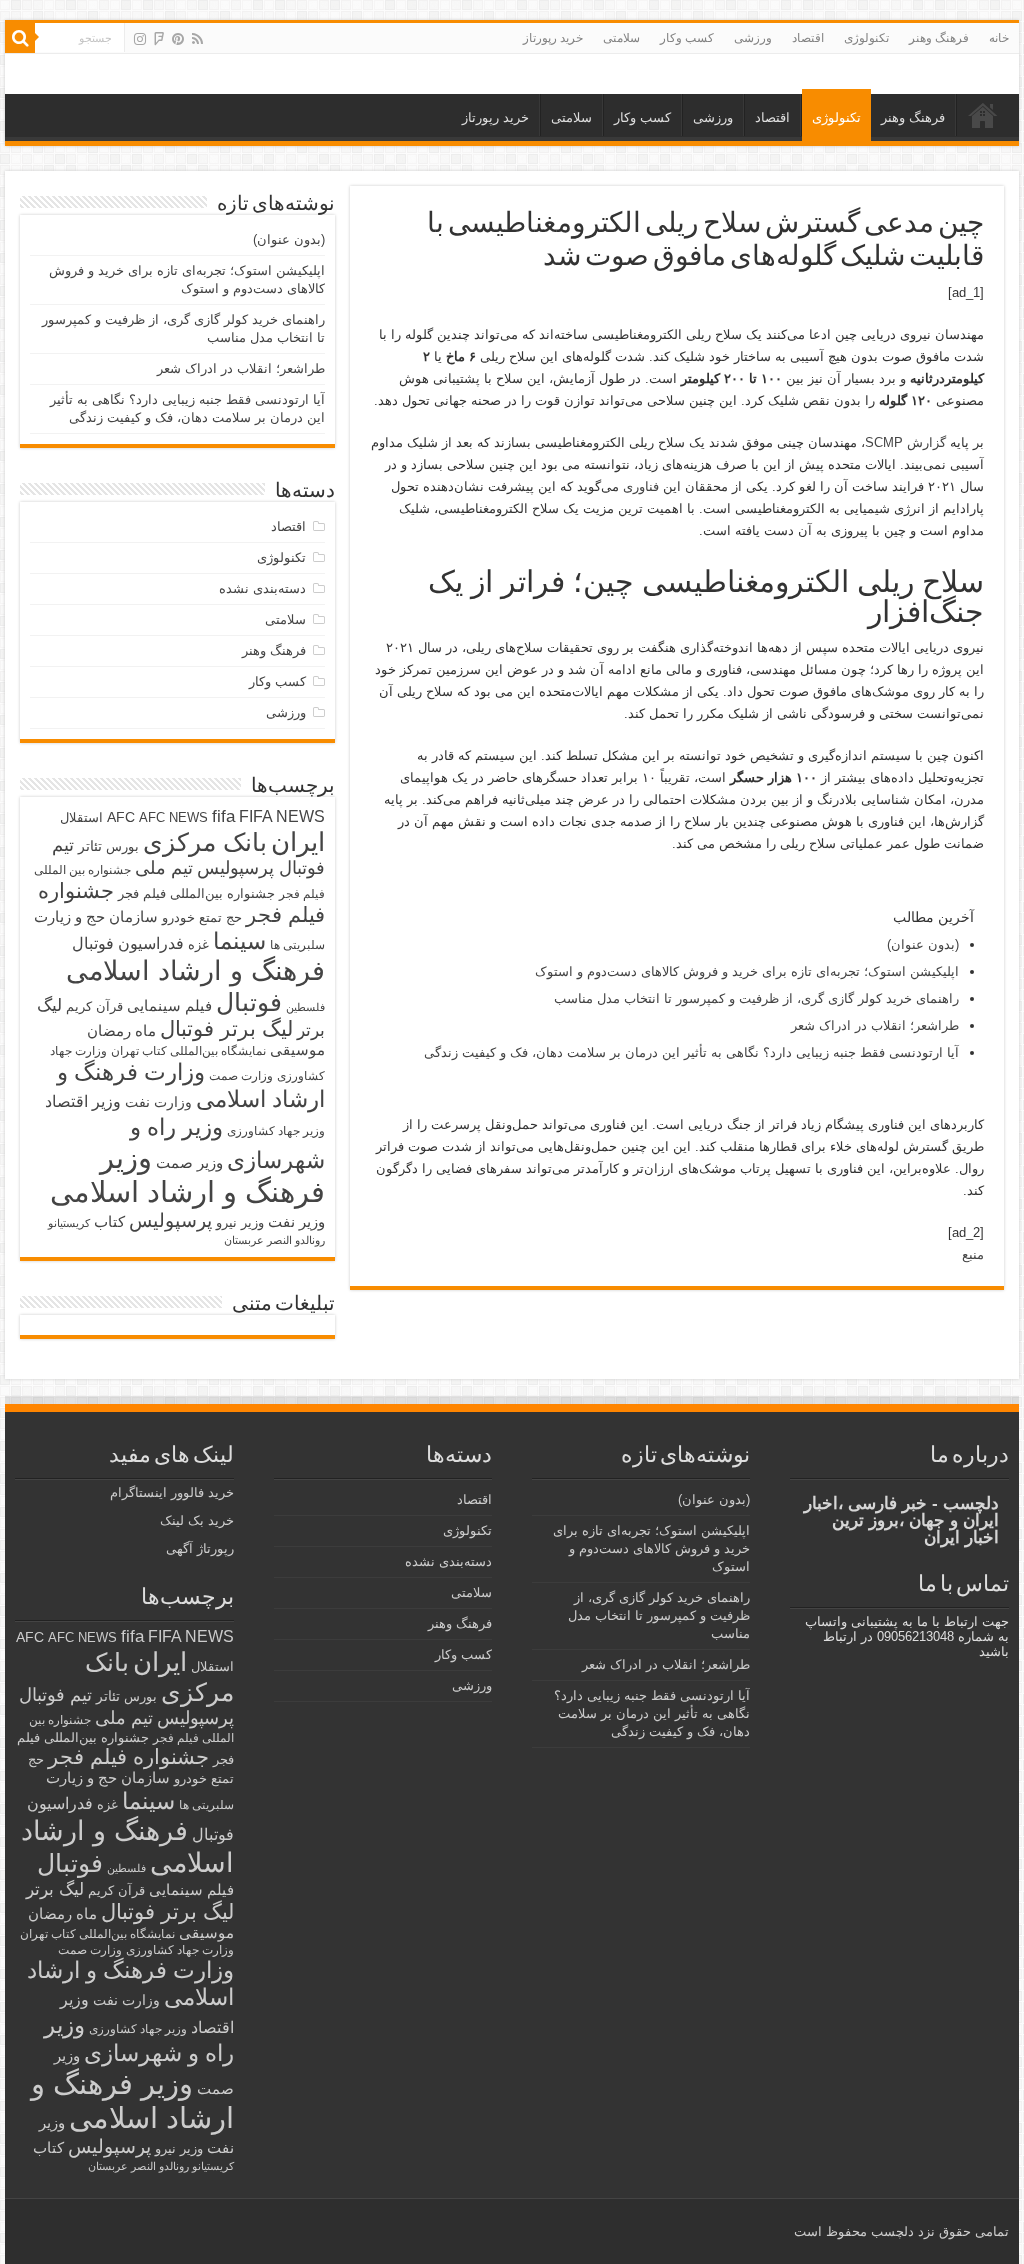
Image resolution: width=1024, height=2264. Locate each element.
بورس (122, 846)
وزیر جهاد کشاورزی (276, 1131)
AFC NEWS (173, 817)
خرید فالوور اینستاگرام (172, 1492)
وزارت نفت (158, 1102)
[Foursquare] (159, 39)
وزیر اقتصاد (83, 1101)
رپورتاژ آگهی (200, 1548)
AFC (121, 817)
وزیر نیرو (240, 1222)
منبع (973, 1254)
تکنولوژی (866, 38)
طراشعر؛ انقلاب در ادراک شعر (875, 1025)
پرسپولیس (170, 1220)
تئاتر (90, 846)
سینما (239, 941)
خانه (999, 38)
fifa (223, 816)
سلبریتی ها (297, 945)
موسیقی (297, 1050)
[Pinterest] (178, 39)
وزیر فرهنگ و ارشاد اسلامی (187, 1174)
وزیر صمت (189, 1162)
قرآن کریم (94, 1006)
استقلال (81, 817)
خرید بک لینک (197, 1520)
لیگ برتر (55, 1889)
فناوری (641, 486)
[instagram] (140, 39)
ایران (298, 842)
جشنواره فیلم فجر (128, 1756)
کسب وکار (687, 38)
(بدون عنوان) (923, 944)
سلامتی (621, 38)
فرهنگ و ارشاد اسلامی (195, 971)
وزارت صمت (241, 1075)
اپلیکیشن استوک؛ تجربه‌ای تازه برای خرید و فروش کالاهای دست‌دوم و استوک (747, 971)
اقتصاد (808, 38)
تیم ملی (164, 868)
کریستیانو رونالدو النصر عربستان (161, 2166)
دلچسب (890, 2231)
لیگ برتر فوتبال (226, 1028)
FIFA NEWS (282, 816)
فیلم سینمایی (169, 1005)
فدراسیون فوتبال (128, 943)
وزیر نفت (296, 1222)
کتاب (109, 1222)
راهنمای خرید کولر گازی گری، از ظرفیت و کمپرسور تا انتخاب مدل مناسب (756, 998)
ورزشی (753, 38)
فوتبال (249, 1002)
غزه (198, 944)
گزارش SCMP (905, 442)
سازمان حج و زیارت (96, 916)
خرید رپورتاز (553, 38)
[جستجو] (20, 38)
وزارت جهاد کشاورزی (180, 1950)
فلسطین (305, 1007)
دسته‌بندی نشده (262, 588)
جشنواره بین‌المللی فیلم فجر (196, 893)
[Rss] (197, 39)
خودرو (178, 917)
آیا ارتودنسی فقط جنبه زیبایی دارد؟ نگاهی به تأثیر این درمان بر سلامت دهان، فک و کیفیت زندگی (691, 1052)
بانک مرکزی (205, 842)
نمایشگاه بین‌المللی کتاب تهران (188, 1050)
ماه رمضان (121, 1030)
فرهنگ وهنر (939, 38)
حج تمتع (220, 917)
